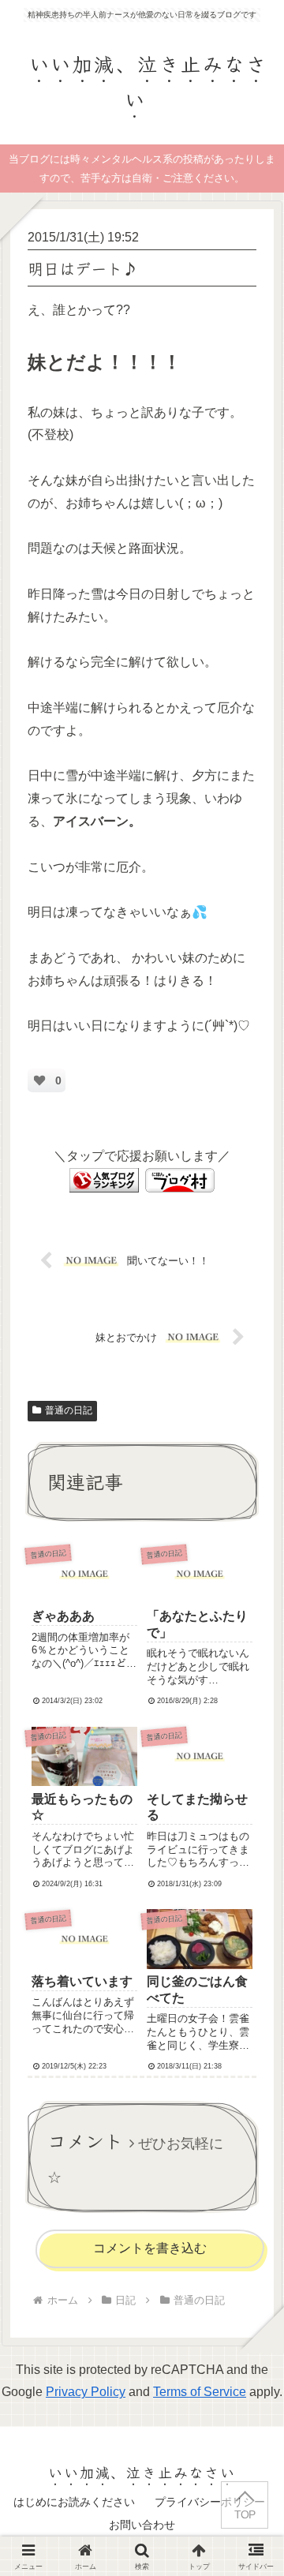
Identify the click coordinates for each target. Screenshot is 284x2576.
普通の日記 (69, 1410)
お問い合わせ (142, 2525)
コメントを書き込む (150, 2248)
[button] (250, 2176)
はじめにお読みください (74, 2502)
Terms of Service (200, 2392)
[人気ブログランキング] (104, 1179)
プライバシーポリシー (210, 2502)
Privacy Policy (86, 2392)
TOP (245, 2515)
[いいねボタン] (39, 1080)
